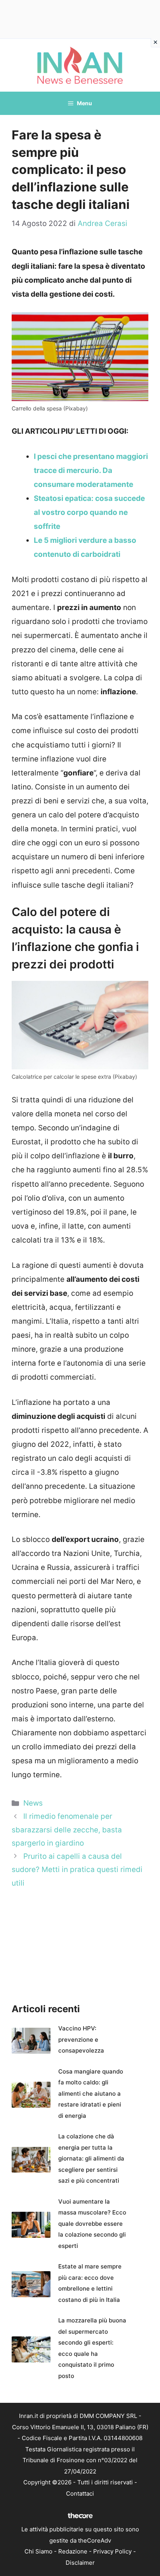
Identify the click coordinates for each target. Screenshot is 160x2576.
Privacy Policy (112, 2551)
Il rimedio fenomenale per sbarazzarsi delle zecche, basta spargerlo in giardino (67, 1829)
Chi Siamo (38, 2551)
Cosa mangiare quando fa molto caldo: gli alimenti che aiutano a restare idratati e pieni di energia (91, 2094)
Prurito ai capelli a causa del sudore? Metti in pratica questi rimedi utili (77, 1869)
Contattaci (80, 2493)
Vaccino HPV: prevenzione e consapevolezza (81, 2039)
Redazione (73, 2551)
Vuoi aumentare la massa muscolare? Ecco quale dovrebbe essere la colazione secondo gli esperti (92, 2224)
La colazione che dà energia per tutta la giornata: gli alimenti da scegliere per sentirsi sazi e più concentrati (91, 2158)
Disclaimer (80, 2563)
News (33, 1803)
